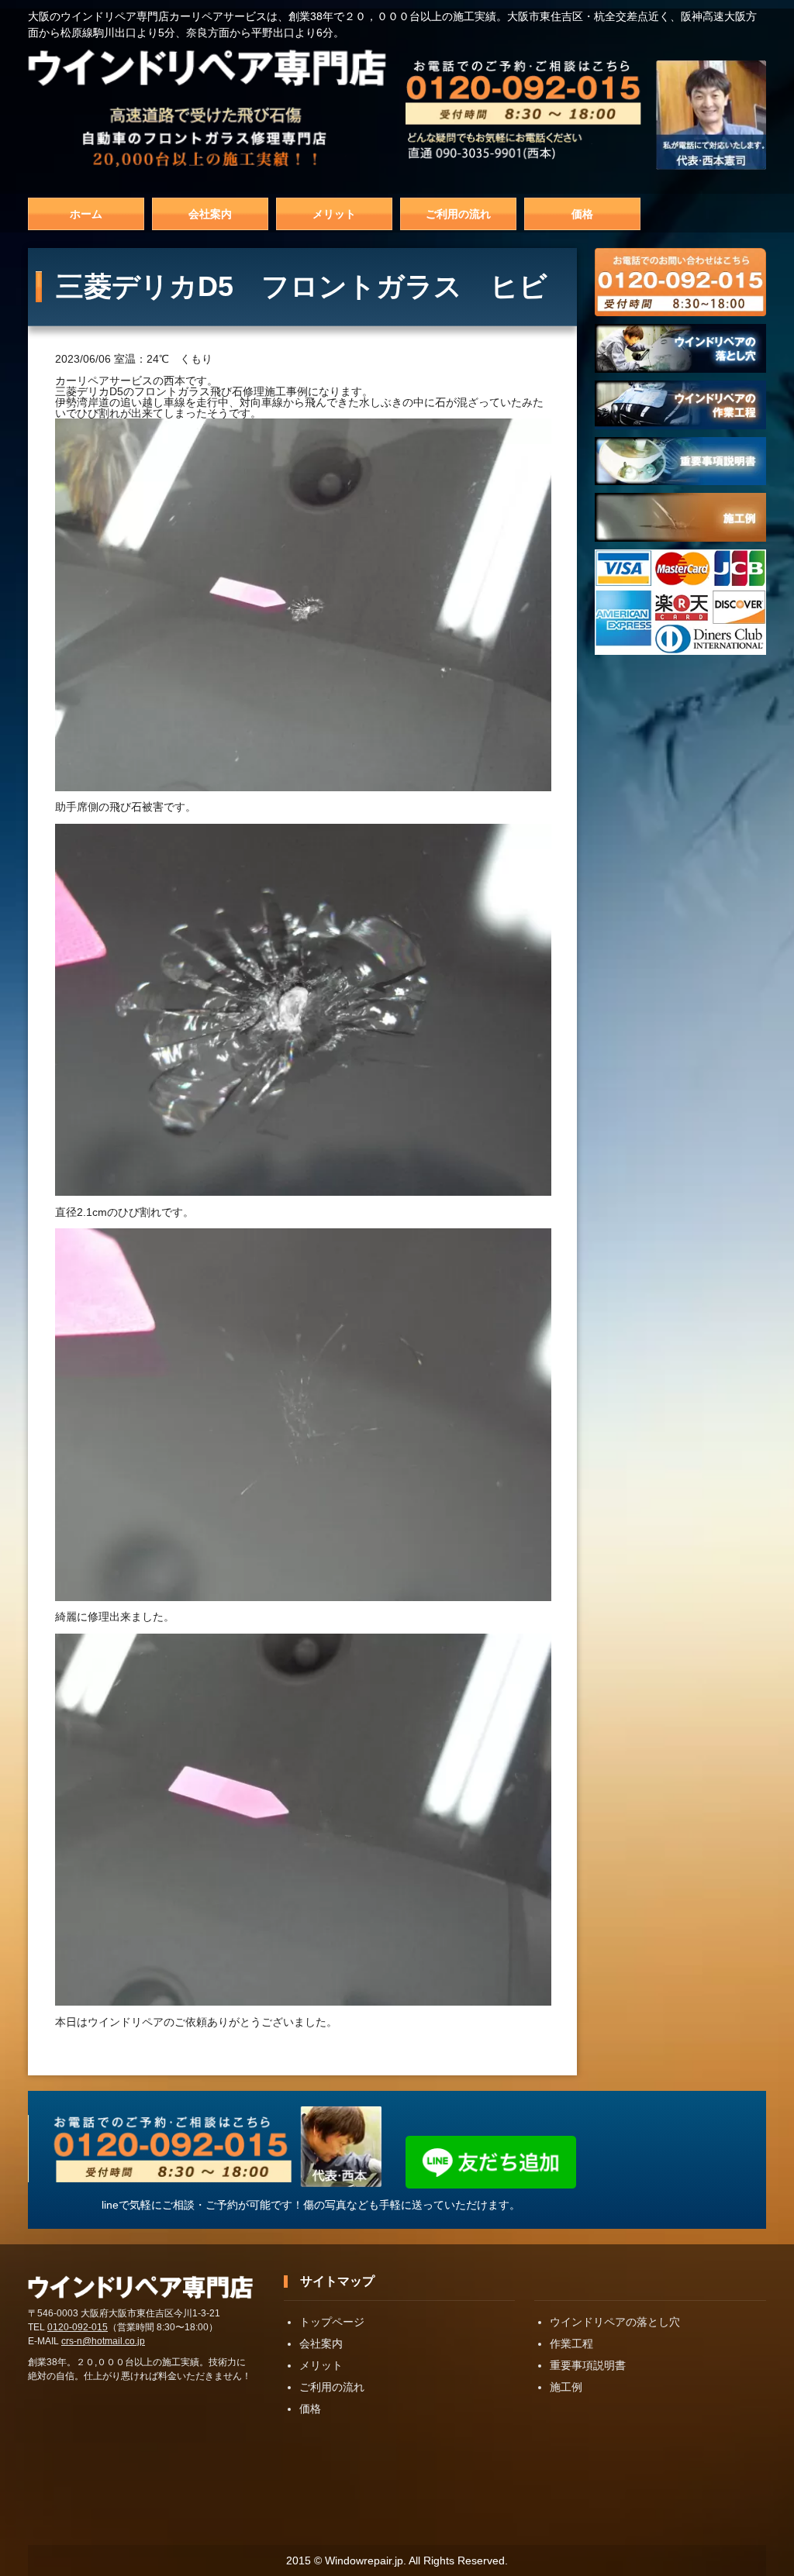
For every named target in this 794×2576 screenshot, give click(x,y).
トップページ (332, 2322)
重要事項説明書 (588, 2365)
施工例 (566, 2387)
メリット (334, 214)
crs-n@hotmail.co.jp (103, 2341)
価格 (582, 214)
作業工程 (571, 2344)
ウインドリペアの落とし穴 (615, 2322)
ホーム (86, 214)
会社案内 (210, 214)
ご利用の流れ (458, 214)
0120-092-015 (78, 2327)
